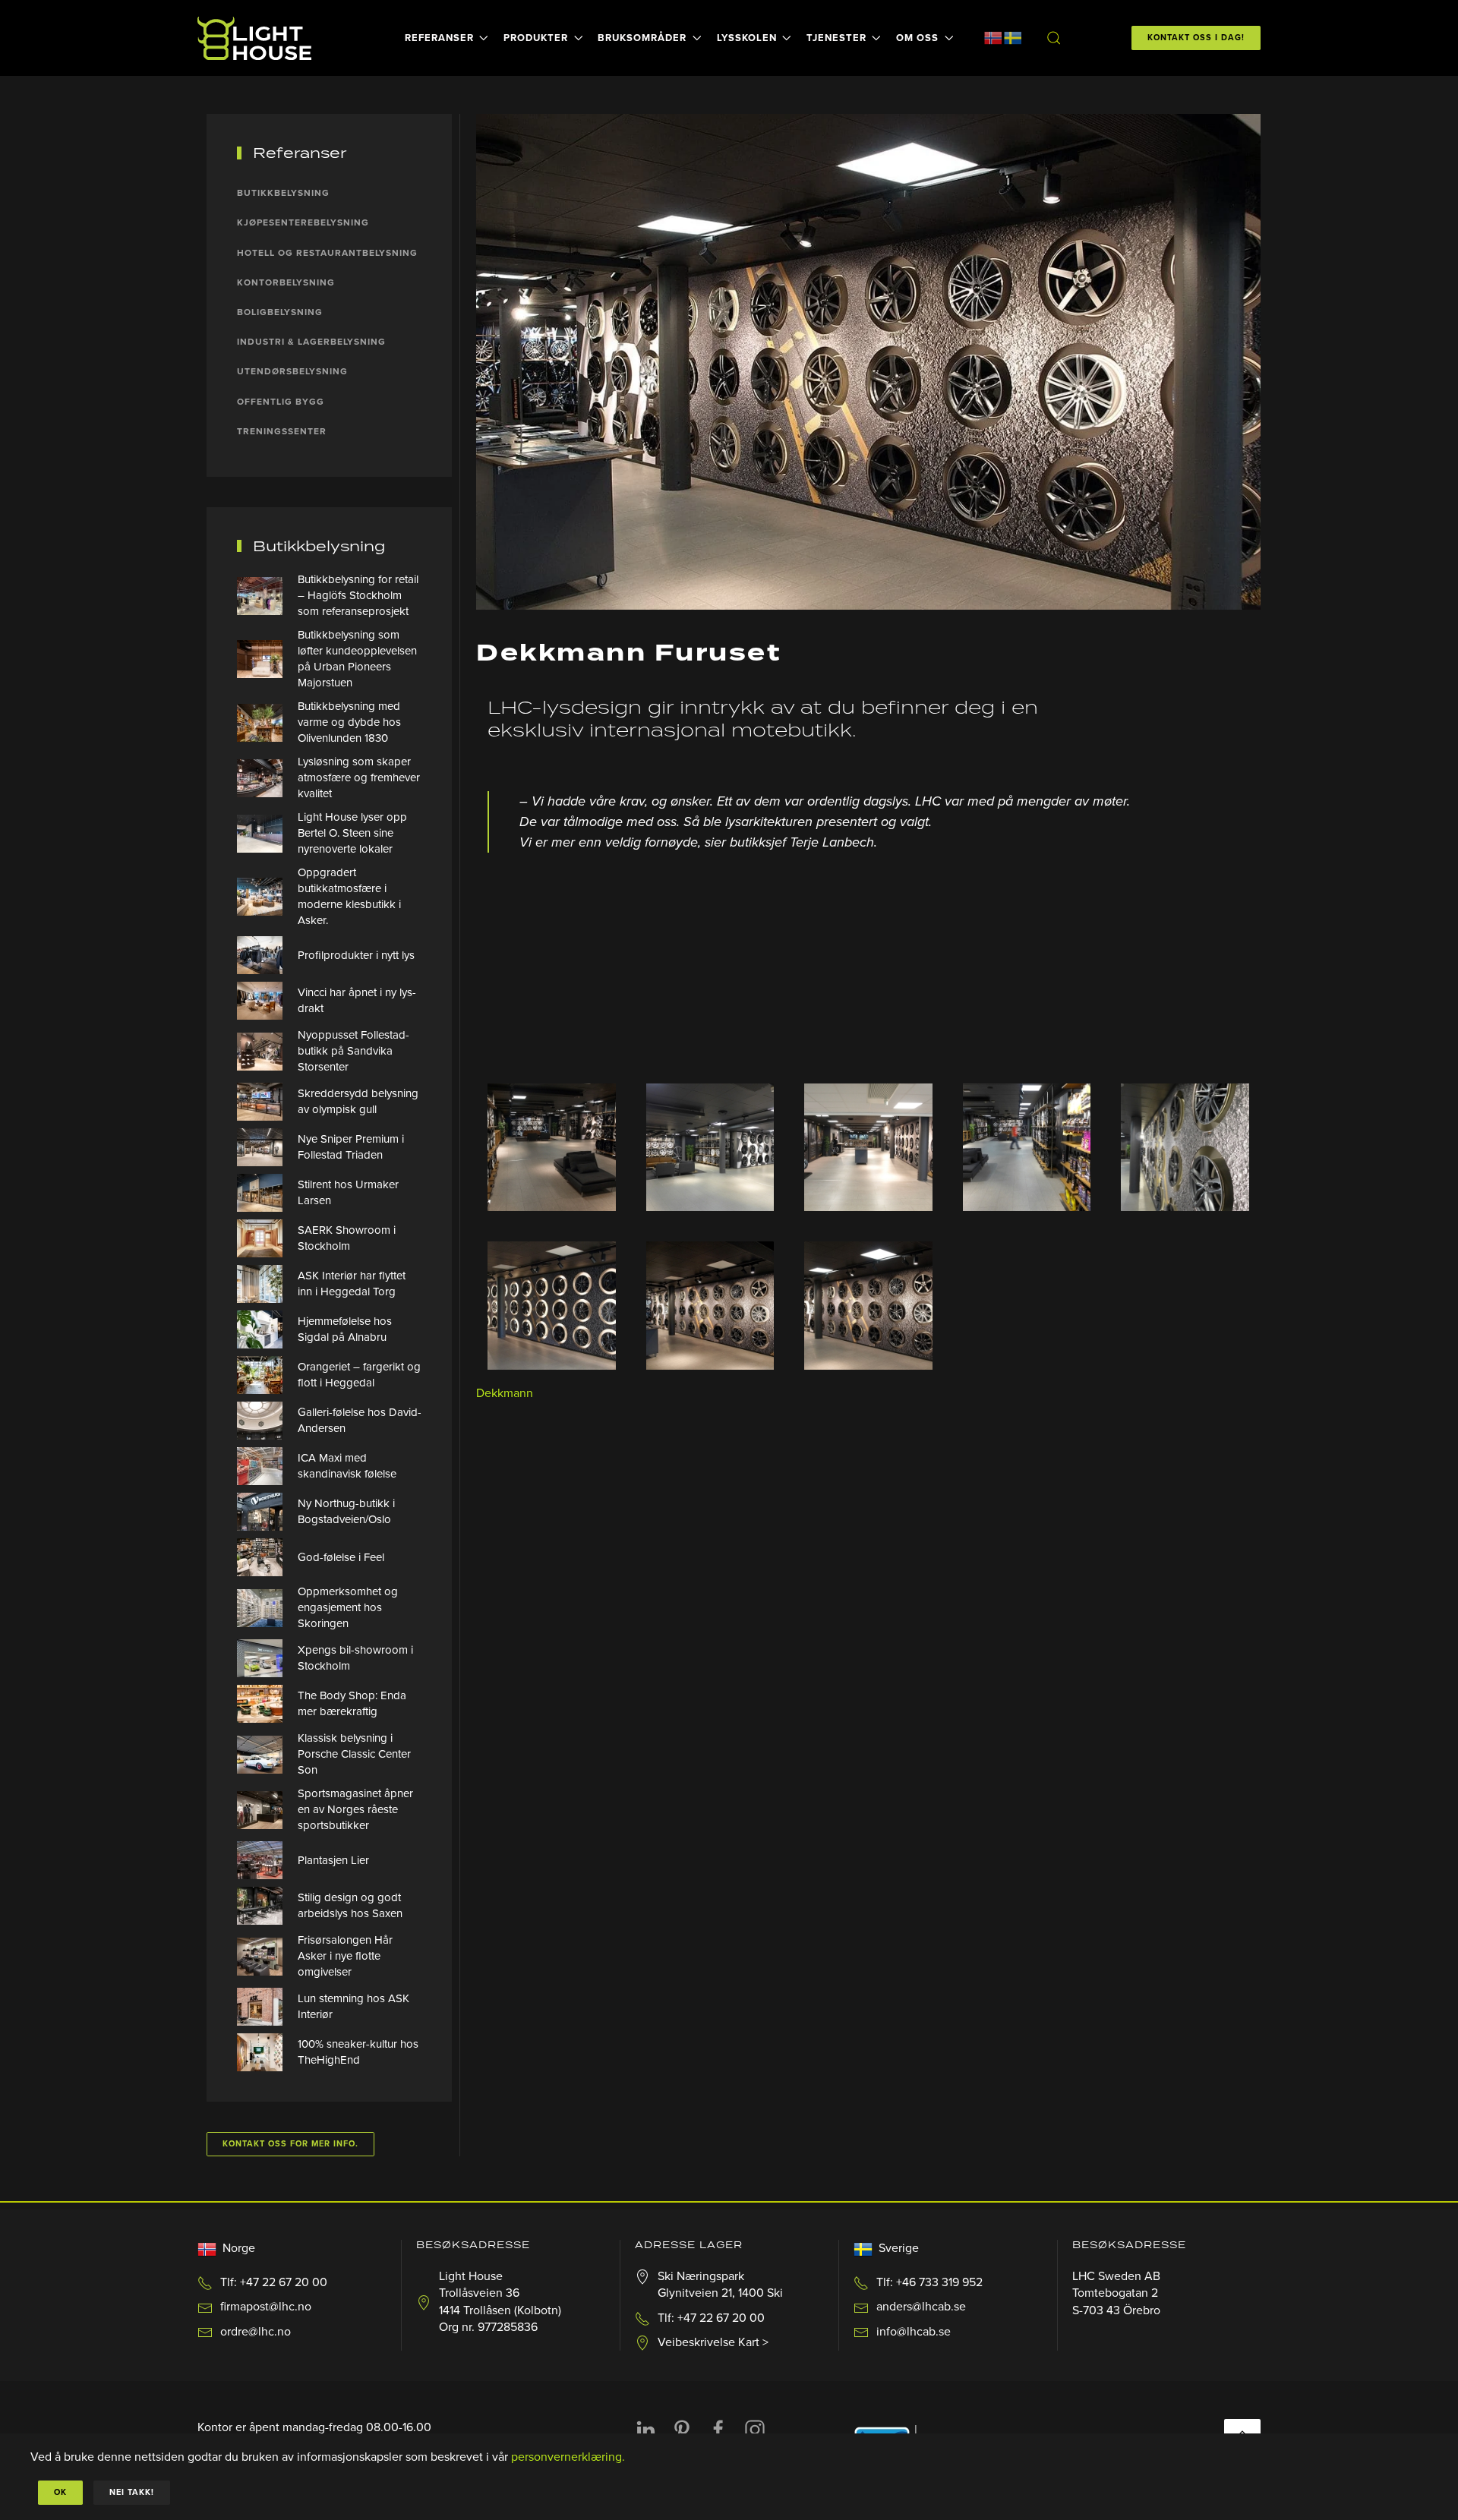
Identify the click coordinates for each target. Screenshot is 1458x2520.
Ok (60, 2492)
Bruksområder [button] (642, 38)
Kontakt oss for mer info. (290, 2144)
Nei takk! (132, 2492)
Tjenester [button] (836, 38)
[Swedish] (1013, 37)
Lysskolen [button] (747, 38)
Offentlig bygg (281, 402)
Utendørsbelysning (292, 371)
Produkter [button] (536, 38)
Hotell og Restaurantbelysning (327, 253)
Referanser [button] (439, 38)
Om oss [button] (917, 38)
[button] (1053, 38)
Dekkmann (505, 1393)
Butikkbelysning (283, 193)
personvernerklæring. (568, 2457)
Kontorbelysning (286, 282)
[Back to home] (257, 38)
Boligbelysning (280, 312)
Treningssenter (282, 431)
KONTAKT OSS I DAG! (1196, 38)
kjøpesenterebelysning (303, 222)
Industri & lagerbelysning (311, 342)
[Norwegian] (993, 37)
